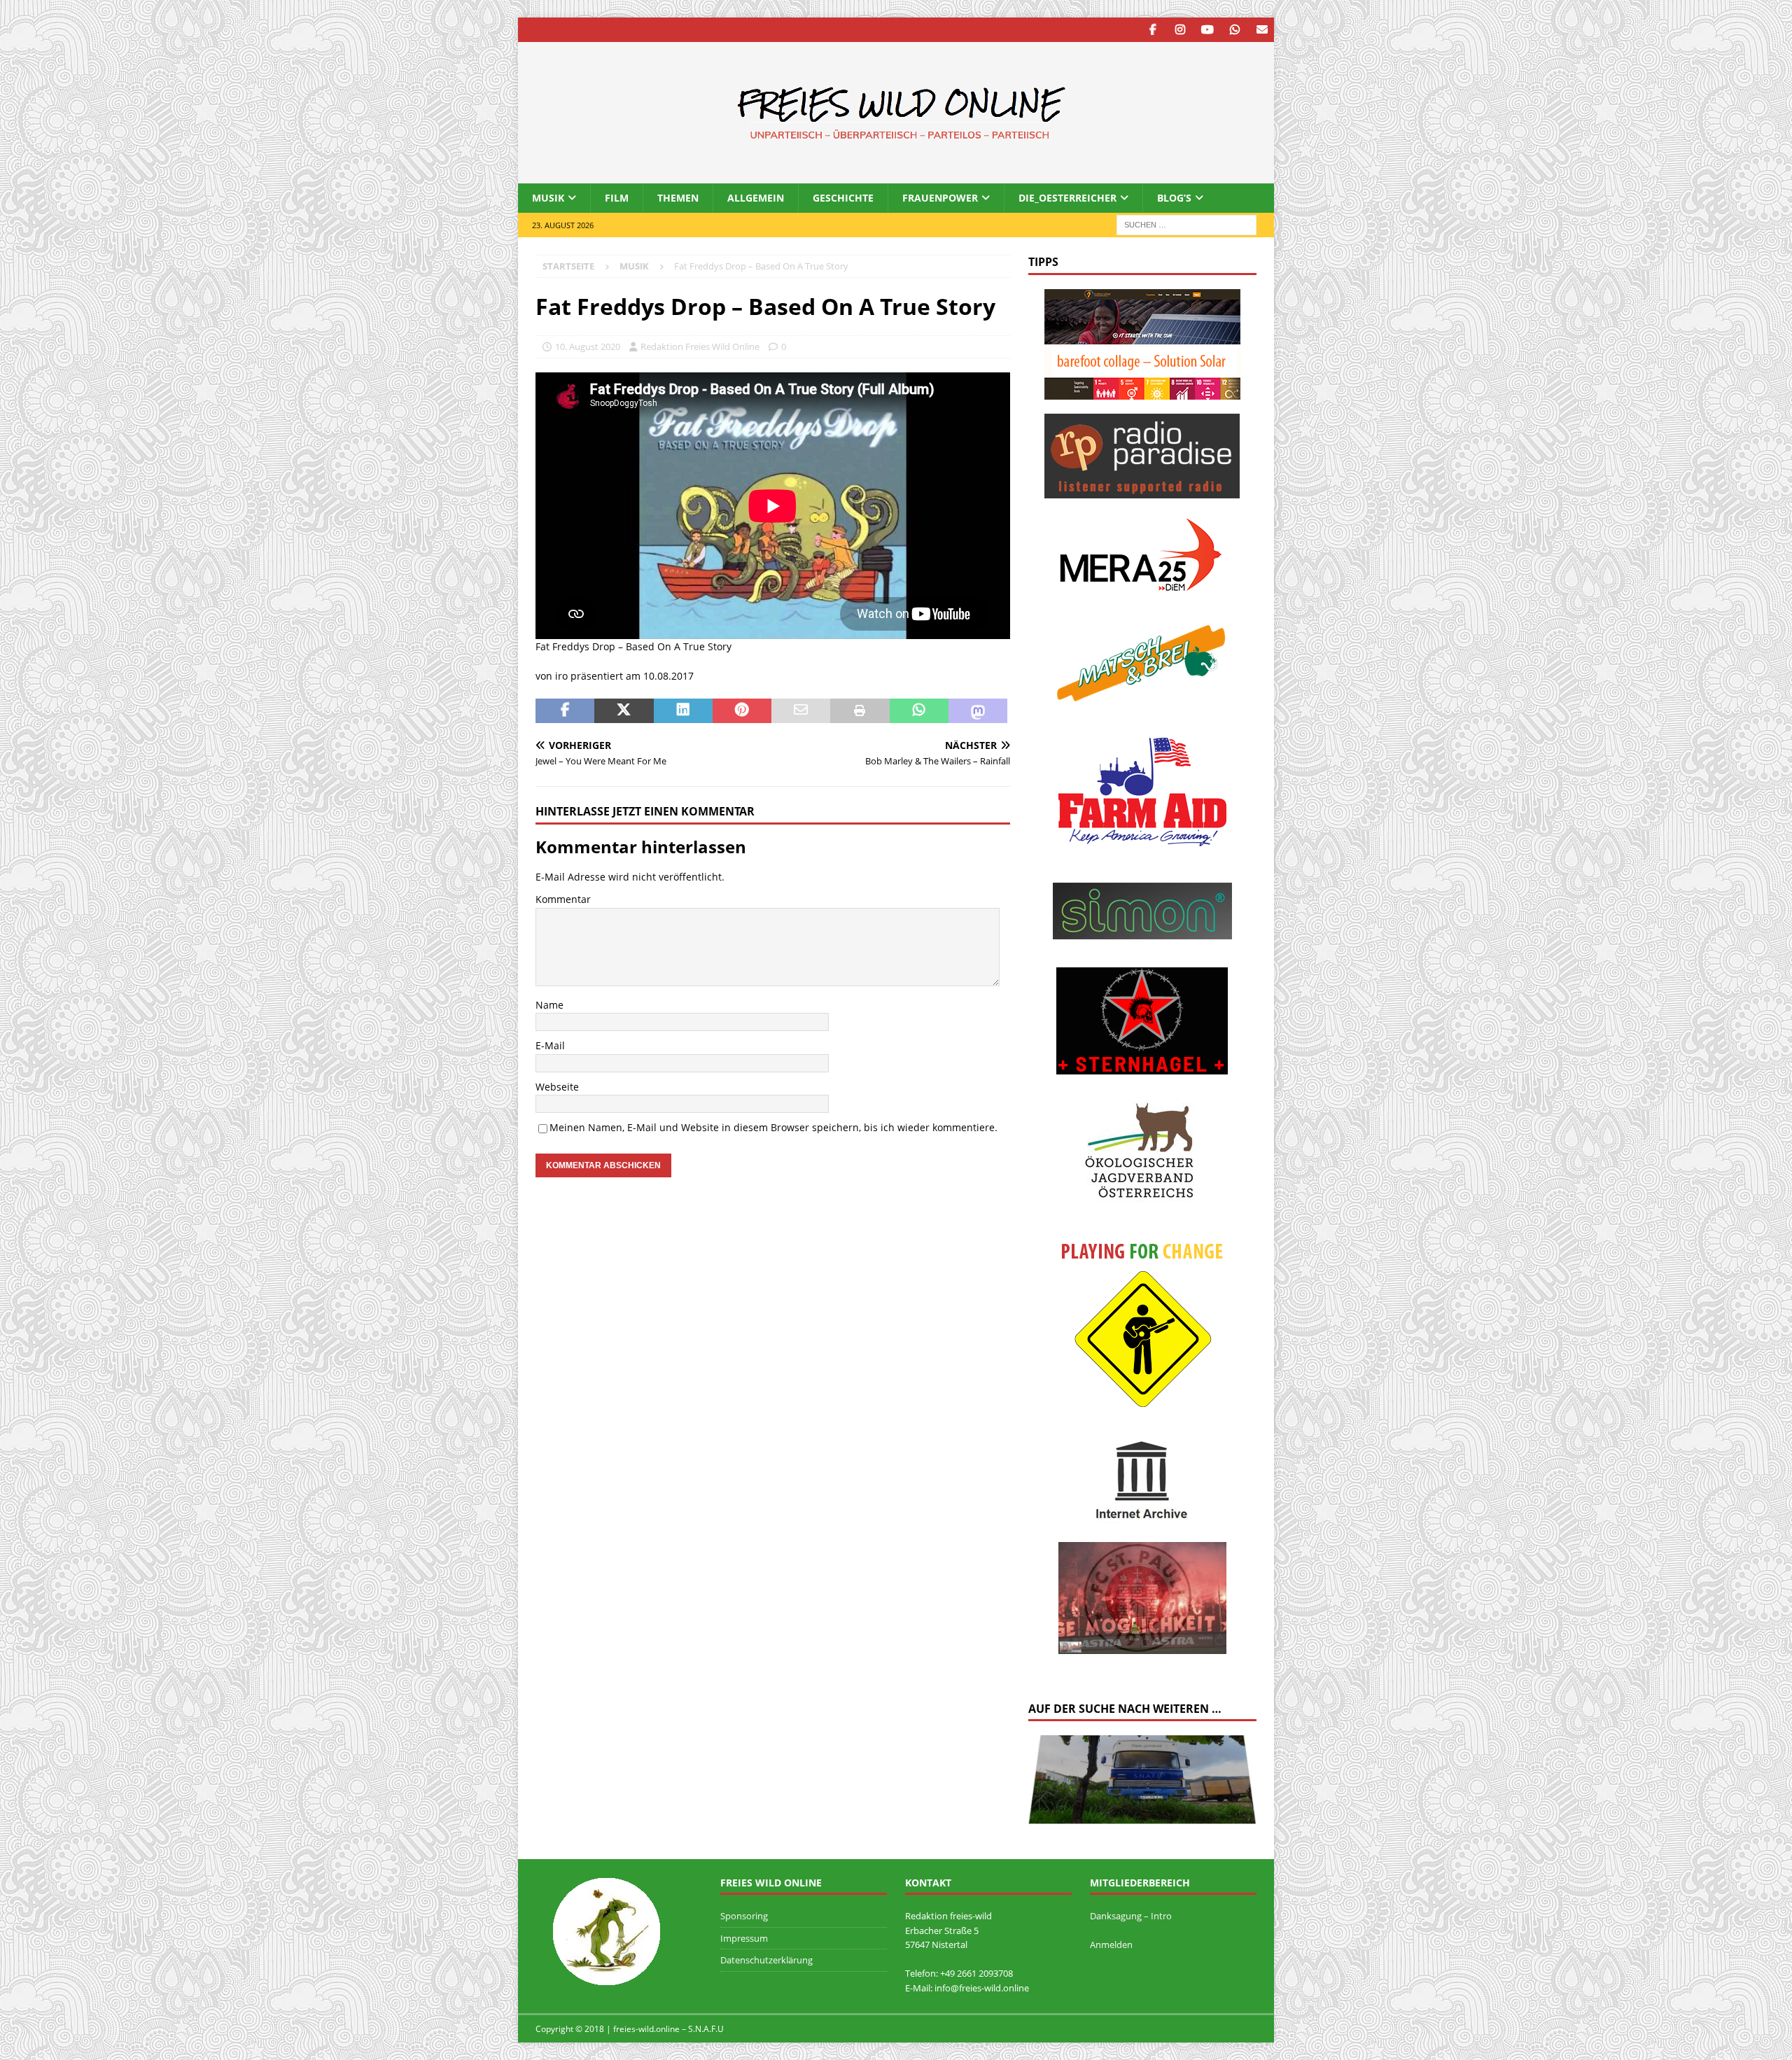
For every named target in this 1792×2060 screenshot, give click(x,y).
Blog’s (1174, 198)
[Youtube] (1207, 30)
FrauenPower (940, 198)
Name (549, 1005)
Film (617, 198)
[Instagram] (1180, 30)
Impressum (744, 1938)
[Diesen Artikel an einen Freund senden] (801, 711)
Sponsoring (744, 1916)
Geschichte (843, 198)
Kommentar (563, 899)
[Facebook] (1153, 30)
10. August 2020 (588, 346)
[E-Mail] (1262, 30)
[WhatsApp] (1234, 30)
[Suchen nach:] (1186, 224)
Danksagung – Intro (1131, 1916)
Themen (678, 198)
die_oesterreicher (1067, 198)
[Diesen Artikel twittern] (624, 711)
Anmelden (1111, 1945)
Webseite (557, 1087)
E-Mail (550, 1045)
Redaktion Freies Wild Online (700, 346)
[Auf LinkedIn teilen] (683, 711)
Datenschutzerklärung (766, 1960)
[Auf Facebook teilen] (565, 711)
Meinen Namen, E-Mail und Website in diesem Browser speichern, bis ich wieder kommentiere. (773, 1127)
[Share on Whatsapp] (919, 711)
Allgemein (756, 198)
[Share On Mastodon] (978, 711)
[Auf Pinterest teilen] (742, 711)
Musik (548, 198)
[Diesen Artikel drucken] (860, 711)
